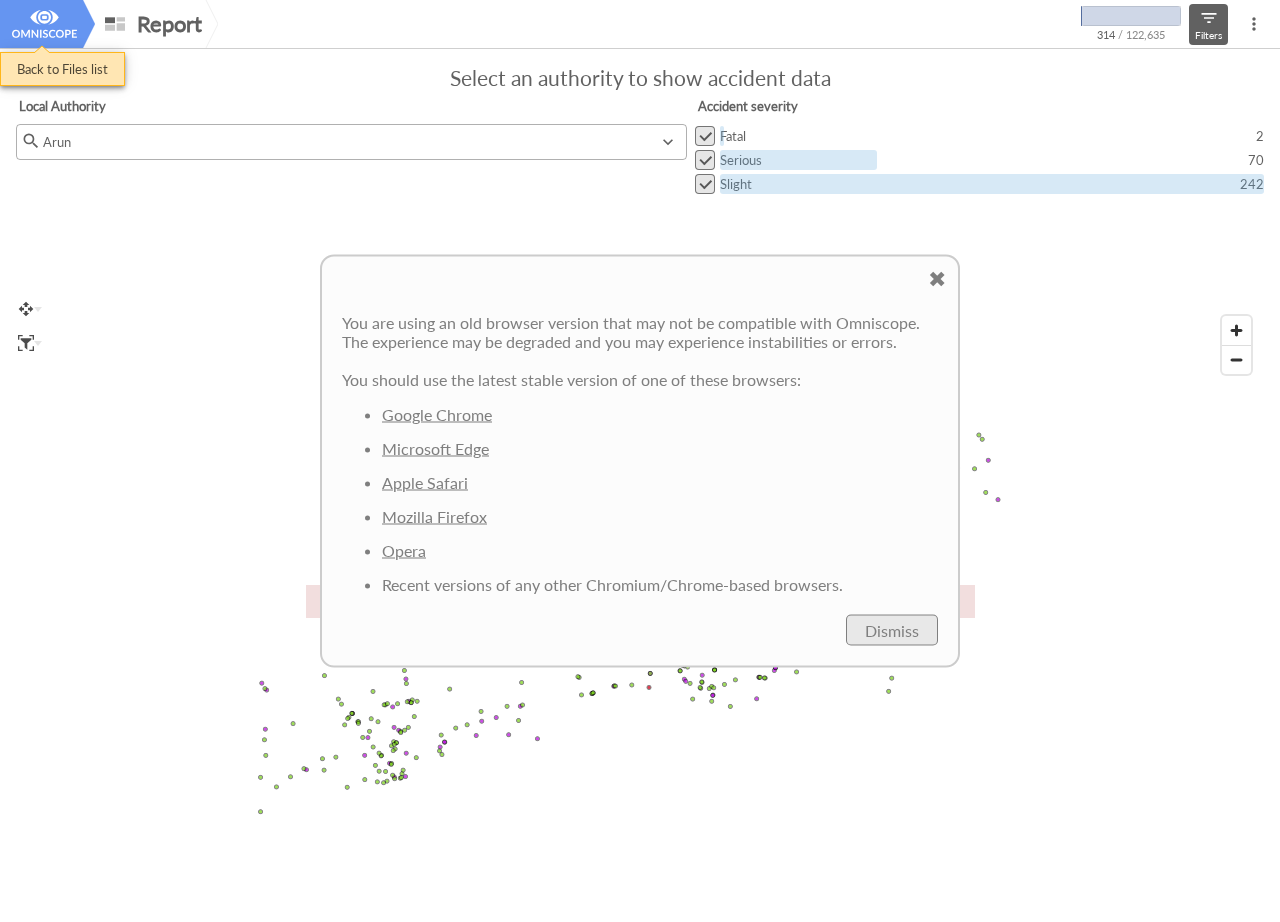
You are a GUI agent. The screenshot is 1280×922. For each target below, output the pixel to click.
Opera (404, 550)
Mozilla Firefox (434, 516)
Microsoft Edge (435, 448)
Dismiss (892, 630)
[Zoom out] (1236, 359)
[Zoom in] (1236, 330)
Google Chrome (437, 414)
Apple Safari (425, 482)
